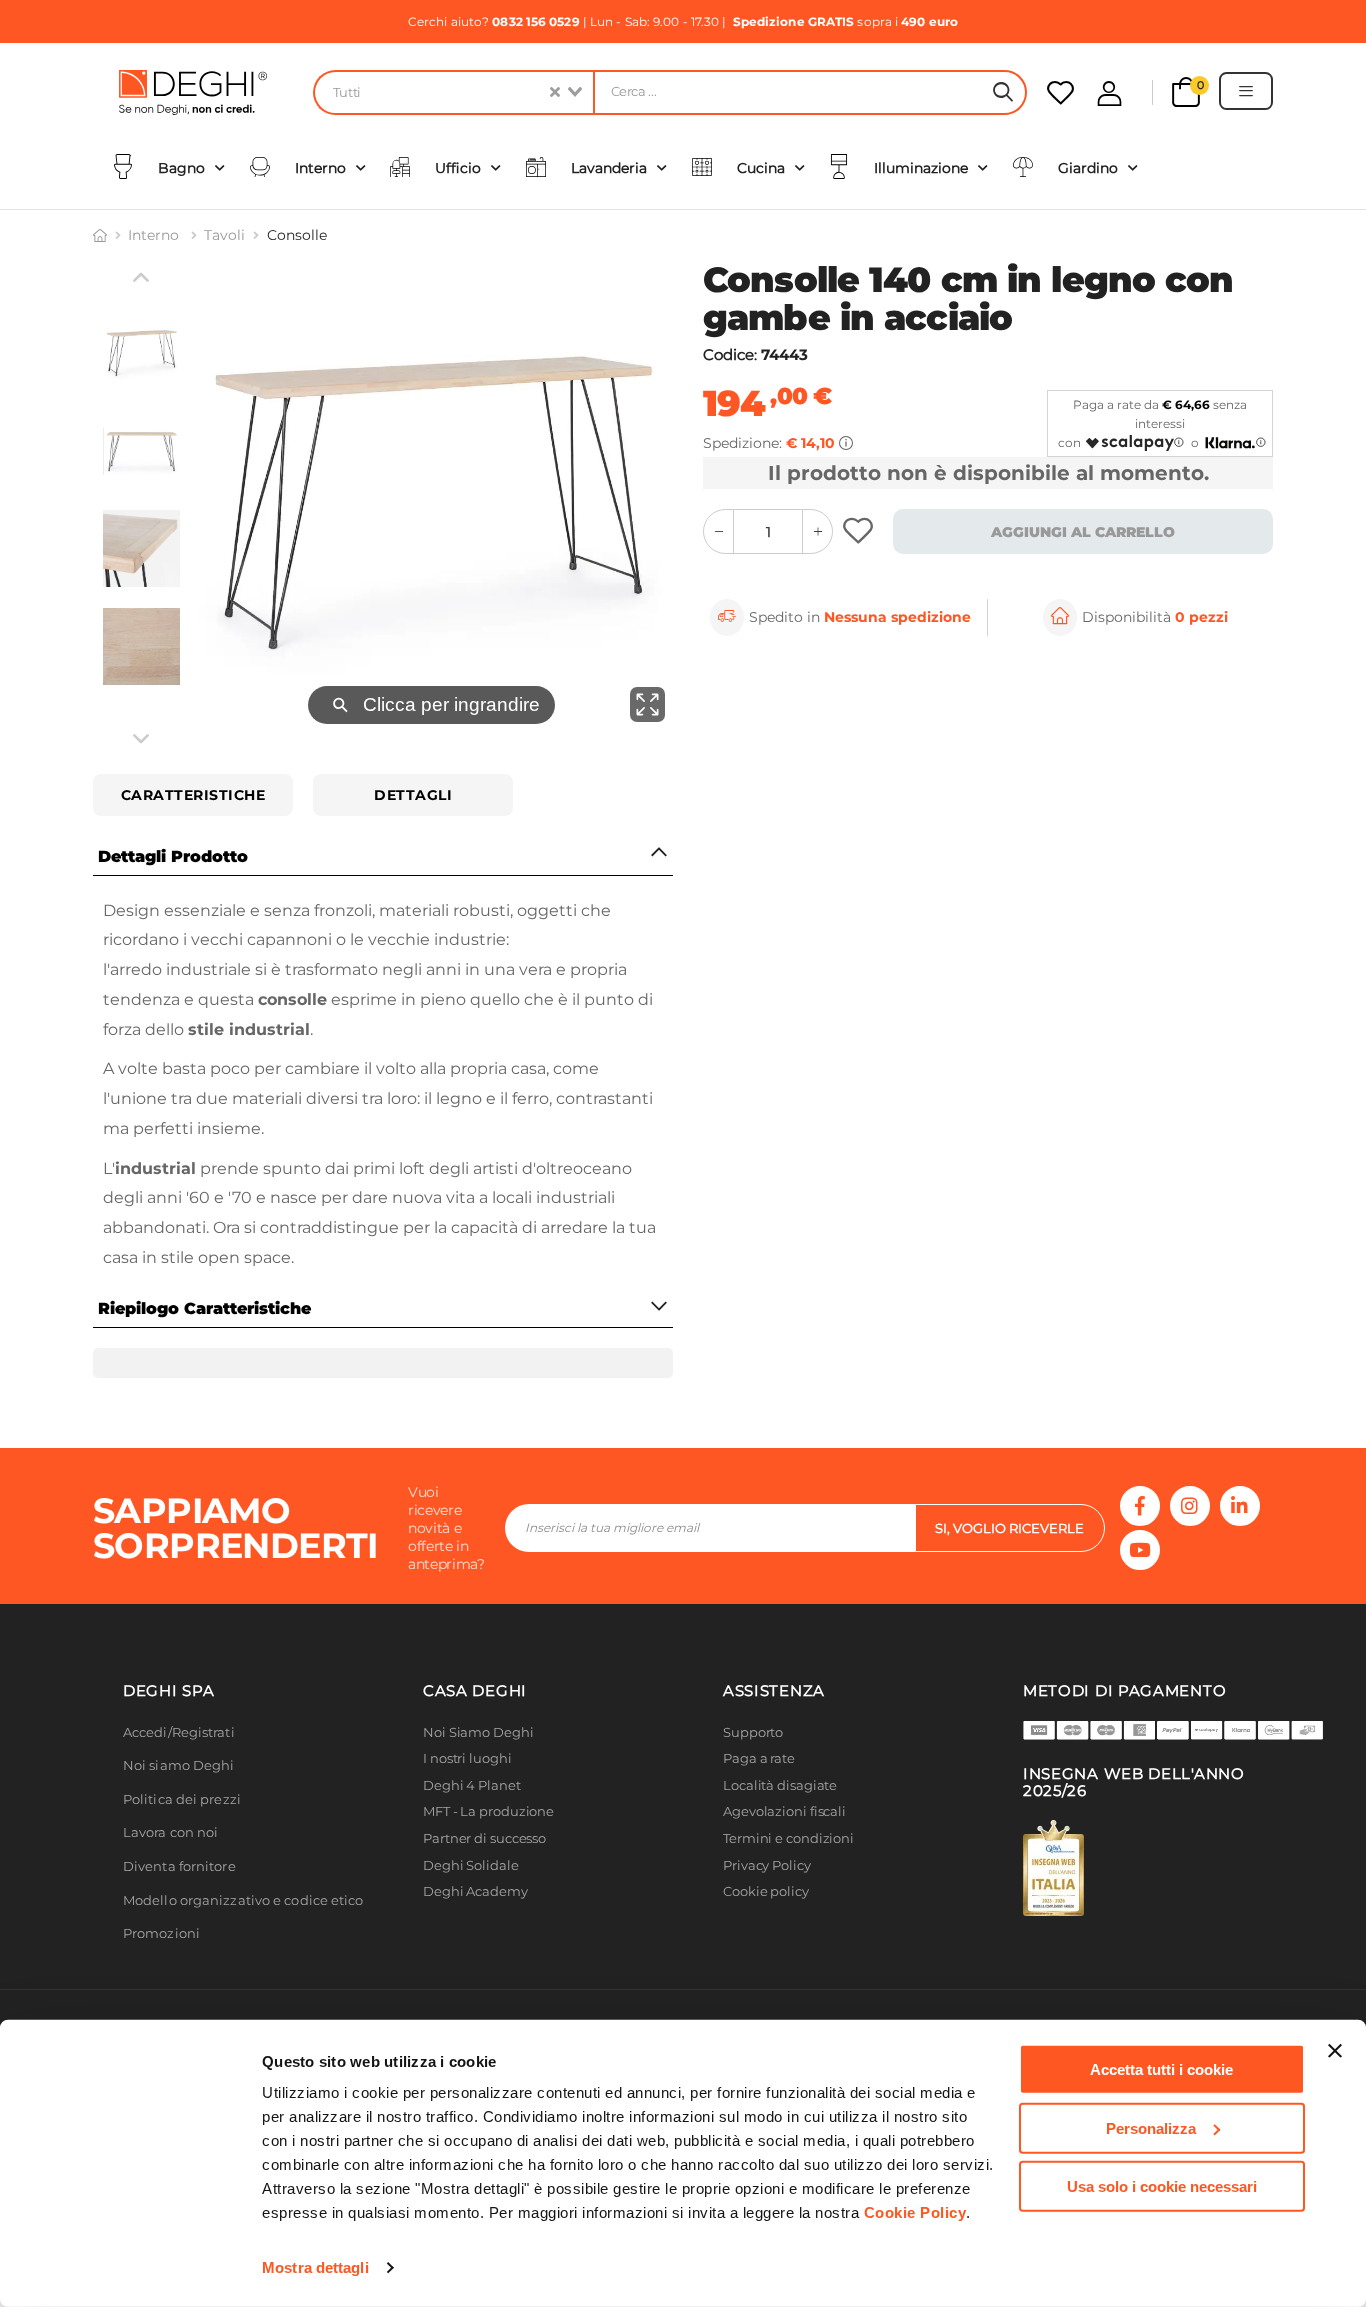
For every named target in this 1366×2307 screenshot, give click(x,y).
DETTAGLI (413, 795)
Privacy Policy (767, 1919)
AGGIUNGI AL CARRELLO (1083, 532)
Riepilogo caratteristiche (204, 1308)
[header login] (1109, 93)
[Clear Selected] (555, 92)
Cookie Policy (915, 2212)
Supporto (753, 1786)
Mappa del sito (770, 1972)
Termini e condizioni (788, 1892)
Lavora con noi (170, 1886)
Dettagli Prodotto (173, 856)
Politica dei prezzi (182, 1853)
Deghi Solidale (471, 1919)
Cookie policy (766, 1945)
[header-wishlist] (1060, 92)
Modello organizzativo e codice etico (243, 1954)
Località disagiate (780, 1839)
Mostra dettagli (315, 2267)
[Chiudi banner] (1335, 2051)
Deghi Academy (475, 1945)
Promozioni (161, 1987)
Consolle (297, 235)
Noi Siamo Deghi (478, 1786)
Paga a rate (759, 1812)
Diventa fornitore (179, 1920)
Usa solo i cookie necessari (1162, 2186)
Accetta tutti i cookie (1161, 2069)
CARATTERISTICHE (193, 795)
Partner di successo (484, 1892)
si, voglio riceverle (1009, 1582)
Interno (155, 235)
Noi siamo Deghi (179, 1819)
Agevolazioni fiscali (784, 1865)
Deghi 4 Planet (472, 1839)
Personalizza (1151, 2127)
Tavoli (224, 235)
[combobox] (453, 92)
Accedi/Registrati (179, 1786)
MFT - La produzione (488, 1865)
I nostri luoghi (467, 1812)
